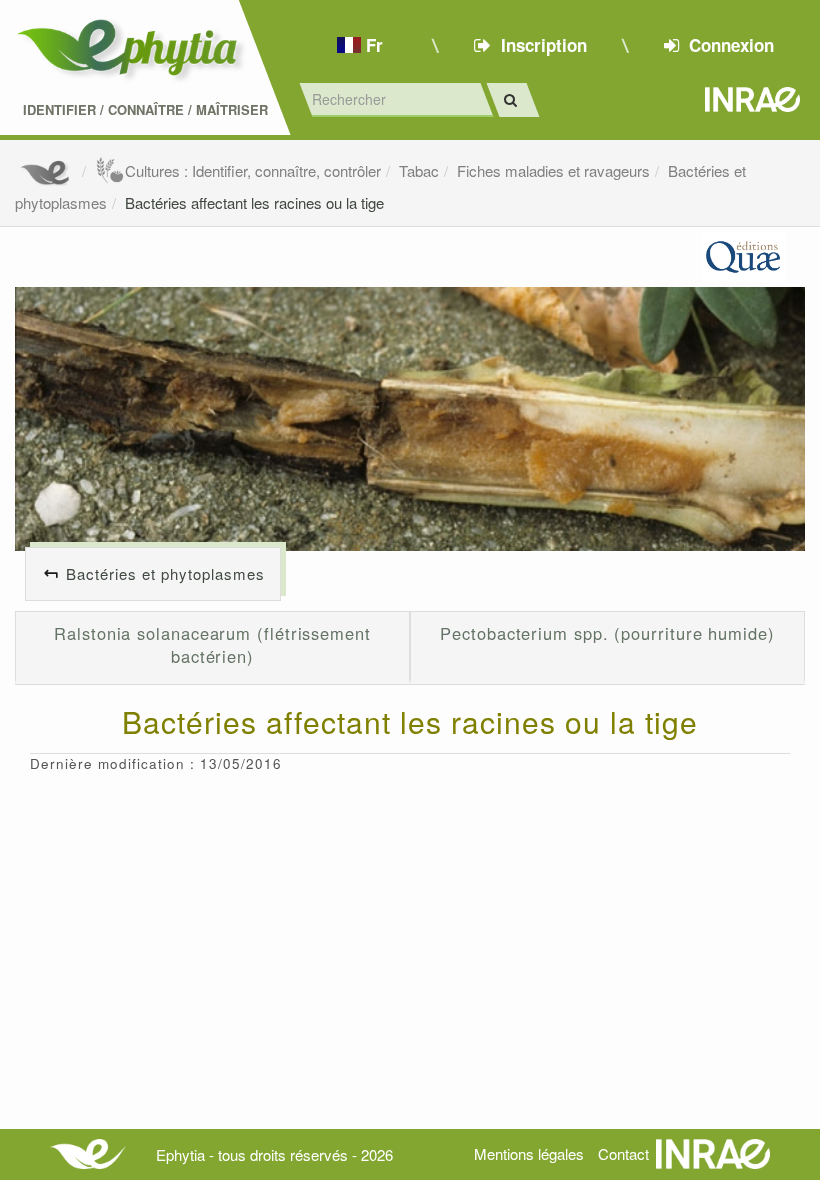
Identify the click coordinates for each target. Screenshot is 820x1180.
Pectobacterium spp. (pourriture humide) (607, 633)
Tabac (419, 170)
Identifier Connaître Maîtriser (145, 110)
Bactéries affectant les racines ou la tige (254, 202)
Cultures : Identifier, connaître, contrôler (253, 170)
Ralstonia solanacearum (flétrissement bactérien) (212, 645)
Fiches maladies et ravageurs (553, 170)
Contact (623, 1153)
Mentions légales (529, 1153)
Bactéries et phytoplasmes (165, 573)
